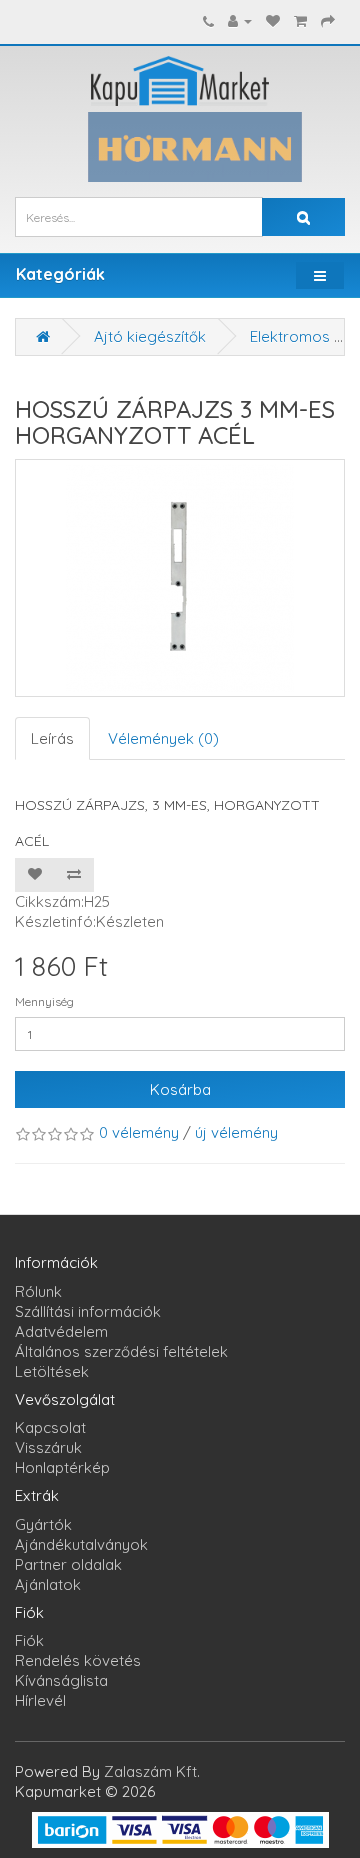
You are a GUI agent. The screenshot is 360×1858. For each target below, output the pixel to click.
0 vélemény (139, 1132)
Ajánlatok (48, 1584)
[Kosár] (300, 20)
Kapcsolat (50, 1427)
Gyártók (43, 1524)
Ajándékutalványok (81, 1544)
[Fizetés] (328, 20)
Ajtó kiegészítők (150, 336)
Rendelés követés (78, 1660)
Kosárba (180, 1089)
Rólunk (38, 1291)
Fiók (29, 1640)
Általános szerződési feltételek (121, 1351)
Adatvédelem (61, 1331)
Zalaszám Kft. (152, 1771)
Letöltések (52, 1371)
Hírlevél (40, 1700)
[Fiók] (240, 20)
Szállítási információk (88, 1311)
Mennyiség (44, 1001)
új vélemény (236, 1132)
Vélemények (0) (163, 738)
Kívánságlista (61, 1680)
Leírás (52, 738)
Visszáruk (48, 1447)
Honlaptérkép (62, 1467)
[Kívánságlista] (273, 20)
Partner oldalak (68, 1564)
